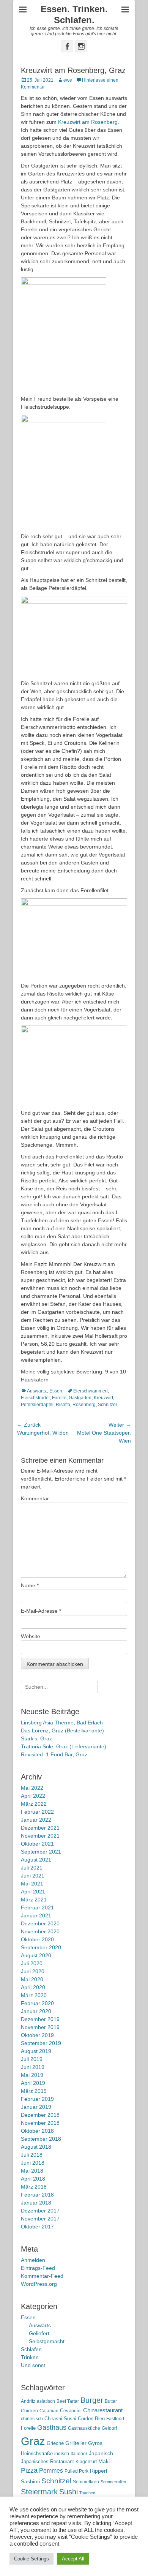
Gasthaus (52, 2427)
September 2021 (41, 1852)
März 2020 (34, 1995)
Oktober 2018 (37, 2131)
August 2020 (36, 1955)
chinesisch (32, 2419)
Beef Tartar (68, 2401)
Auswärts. (37, 1391)
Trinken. (31, 2357)
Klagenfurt (86, 2462)
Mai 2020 (32, 1979)
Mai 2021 (32, 1884)
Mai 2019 (32, 2075)
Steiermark (39, 2492)
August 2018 (36, 2147)
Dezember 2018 (40, 2115)
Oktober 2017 (37, 2227)
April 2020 (33, 1987)
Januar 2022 (36, 1820)
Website (31, 1636)
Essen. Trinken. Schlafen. (74, 14)
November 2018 (40, 2123)
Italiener (79, 2454)
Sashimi (30, 2482)
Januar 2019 (36, 2107)
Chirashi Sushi (60, 2419)
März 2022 (34, 1804)
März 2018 (34, 2187)
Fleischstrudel (35, 1398)
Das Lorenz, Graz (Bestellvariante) (62, 1731)
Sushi (68, 2492)
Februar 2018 (37, 2195)
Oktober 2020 (37, 1939)
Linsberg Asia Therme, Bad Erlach (62, 1723)
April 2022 (33, 1796)
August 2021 (36, 1860)
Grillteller (76, 2443)
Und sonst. (34, 2365)
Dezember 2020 (40, 1923)
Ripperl (98, 2471)
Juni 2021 (33, 1876)
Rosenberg (84, 1405)
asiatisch (46, 2401)
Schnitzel (107, 1405)
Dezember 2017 (40, 2211)
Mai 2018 (32, 2171)
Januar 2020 (36, 2011)
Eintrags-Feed (38, 2268)
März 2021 (34, 1900)
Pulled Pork (76, 2471)
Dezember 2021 (40, 1828)
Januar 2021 (36, 1915)
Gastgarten (80, 1398)
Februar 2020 (37, 2003)
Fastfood (115, 2419)
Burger (92, 2400)
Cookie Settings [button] (31, 2559)
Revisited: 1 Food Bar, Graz (54, 1754)
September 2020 (41, 1947)
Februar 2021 (37, 1908)
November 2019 (40, 2027)
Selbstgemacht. (47, 2341)
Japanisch (101, 2454)
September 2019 (41, 2043)
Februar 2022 (37, 1812)
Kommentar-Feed (42, 2276)
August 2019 (36, 2051)
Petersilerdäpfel (37, 1405)
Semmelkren (86, 2482)
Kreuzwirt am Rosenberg (88, 122)
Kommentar (35, 1498)
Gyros (95, 2443)
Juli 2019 (32, 2059)
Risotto (63, 1405)
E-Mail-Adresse (41, 1611)
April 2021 (33, 1892)
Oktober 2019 (37, 2035)
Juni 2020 (33, 1971)
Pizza (29, 2470)
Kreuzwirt (103, 1398)
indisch (62, 2454)
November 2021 (40, 1836)
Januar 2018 (36, 2203)
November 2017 (40, 2219)
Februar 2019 (37, 2099)
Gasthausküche (84, 2428)
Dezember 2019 (40, 2019)
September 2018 (41, 2139)
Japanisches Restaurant (47, 2461)
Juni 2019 (33, 2067)
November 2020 (40, 1931)
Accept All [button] (73, 2559)
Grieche (55, 2443)
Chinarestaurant (103, 2410)
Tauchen (87, 2493)
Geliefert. (40, 2333)
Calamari (49, 2411)
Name (30, 1585)
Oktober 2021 (37, 1844)
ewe (68, 80)
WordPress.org (39, 2284)
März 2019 (34, 2091)
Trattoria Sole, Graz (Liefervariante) (64, 1746)
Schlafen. (32, 2349)
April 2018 (33, 2179)
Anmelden (33, 2260)
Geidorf (109, 2428)
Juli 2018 (32, 2155)
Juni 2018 (33, 2163)
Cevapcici (71, 2411)
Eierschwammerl (91, 1391)
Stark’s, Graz (36, 1738)
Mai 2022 (32, 1788)
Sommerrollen (113, 2482)
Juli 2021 (32, 1868)
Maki (104, 2461)
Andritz (28, 2401)
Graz (33, 2441)
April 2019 (33, 2083)
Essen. (56, 1391)
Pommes (51, 2470)
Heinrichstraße (37, 2454)
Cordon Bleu (91, 2419)
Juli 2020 (32, 1963)
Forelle (59, 1398)
